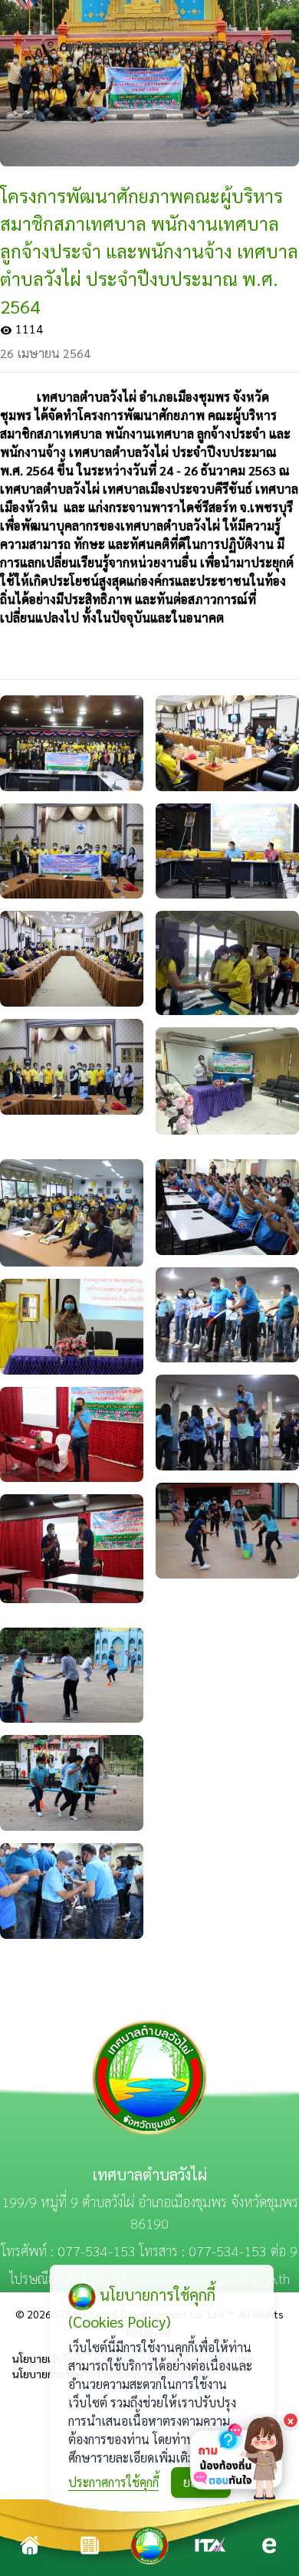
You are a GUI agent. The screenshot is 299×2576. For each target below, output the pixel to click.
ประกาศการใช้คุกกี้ (113, 2482)
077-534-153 (97, 2251)
